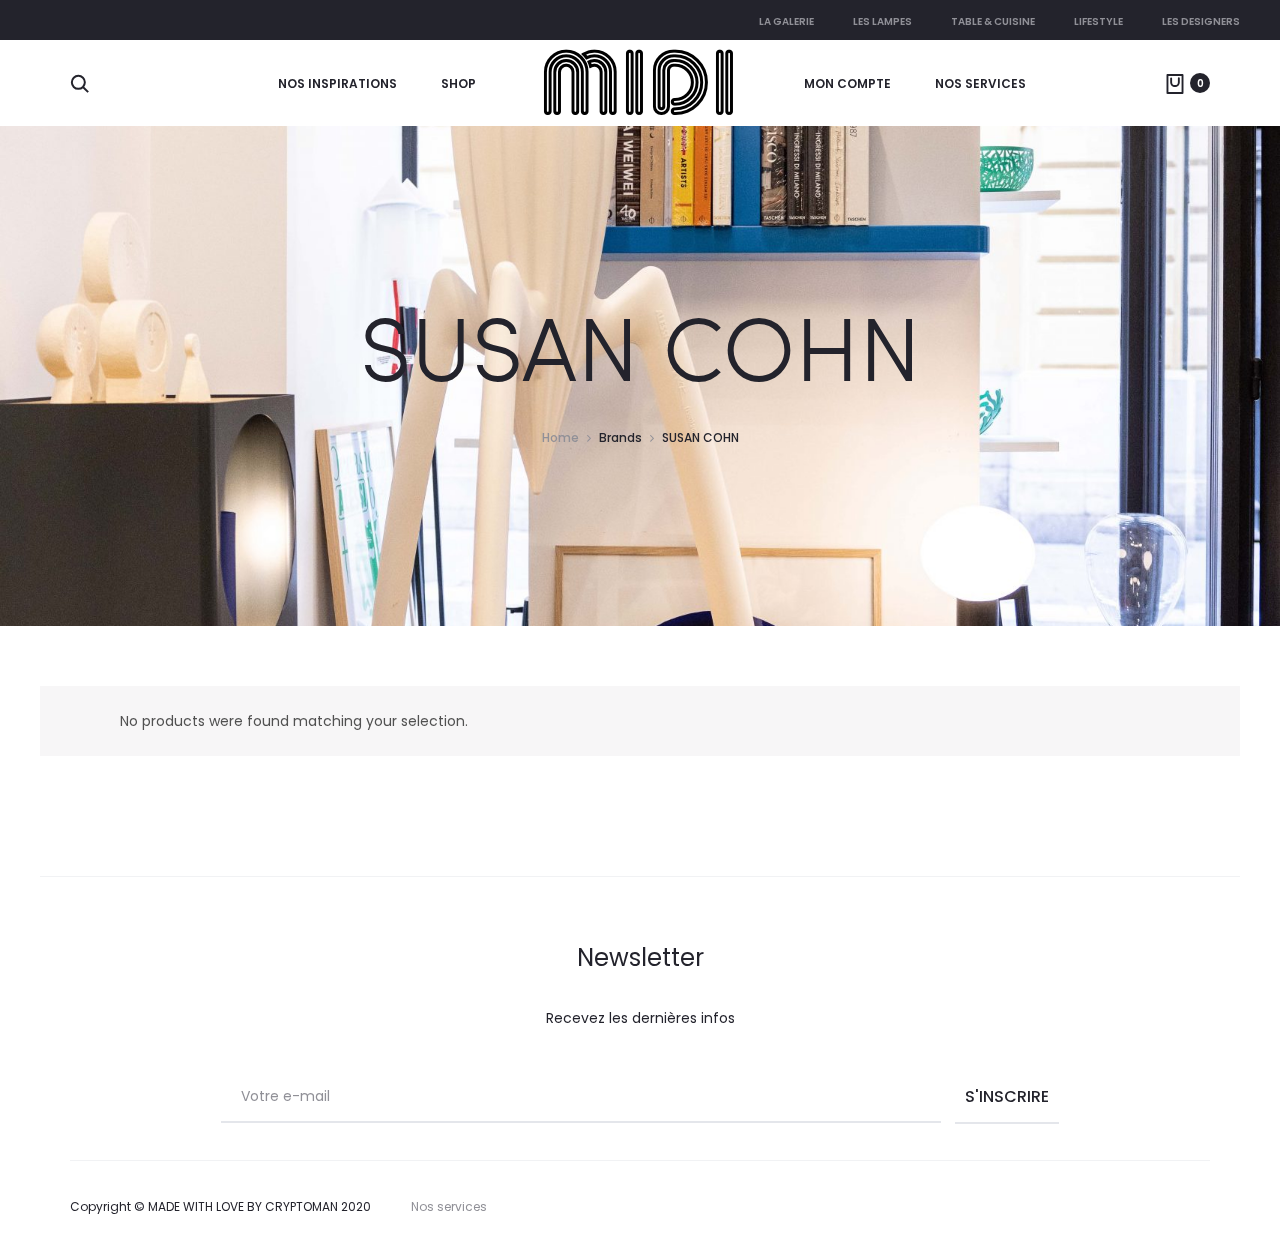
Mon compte (847, 83)
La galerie (786, 21)
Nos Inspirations (337, 83)
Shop (458, 83)
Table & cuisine (993, 21)
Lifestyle (1098, 21)
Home (560, 437)
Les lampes (882, 21)
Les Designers (1201, 21)
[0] (1175, 83)
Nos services (980, 83)
